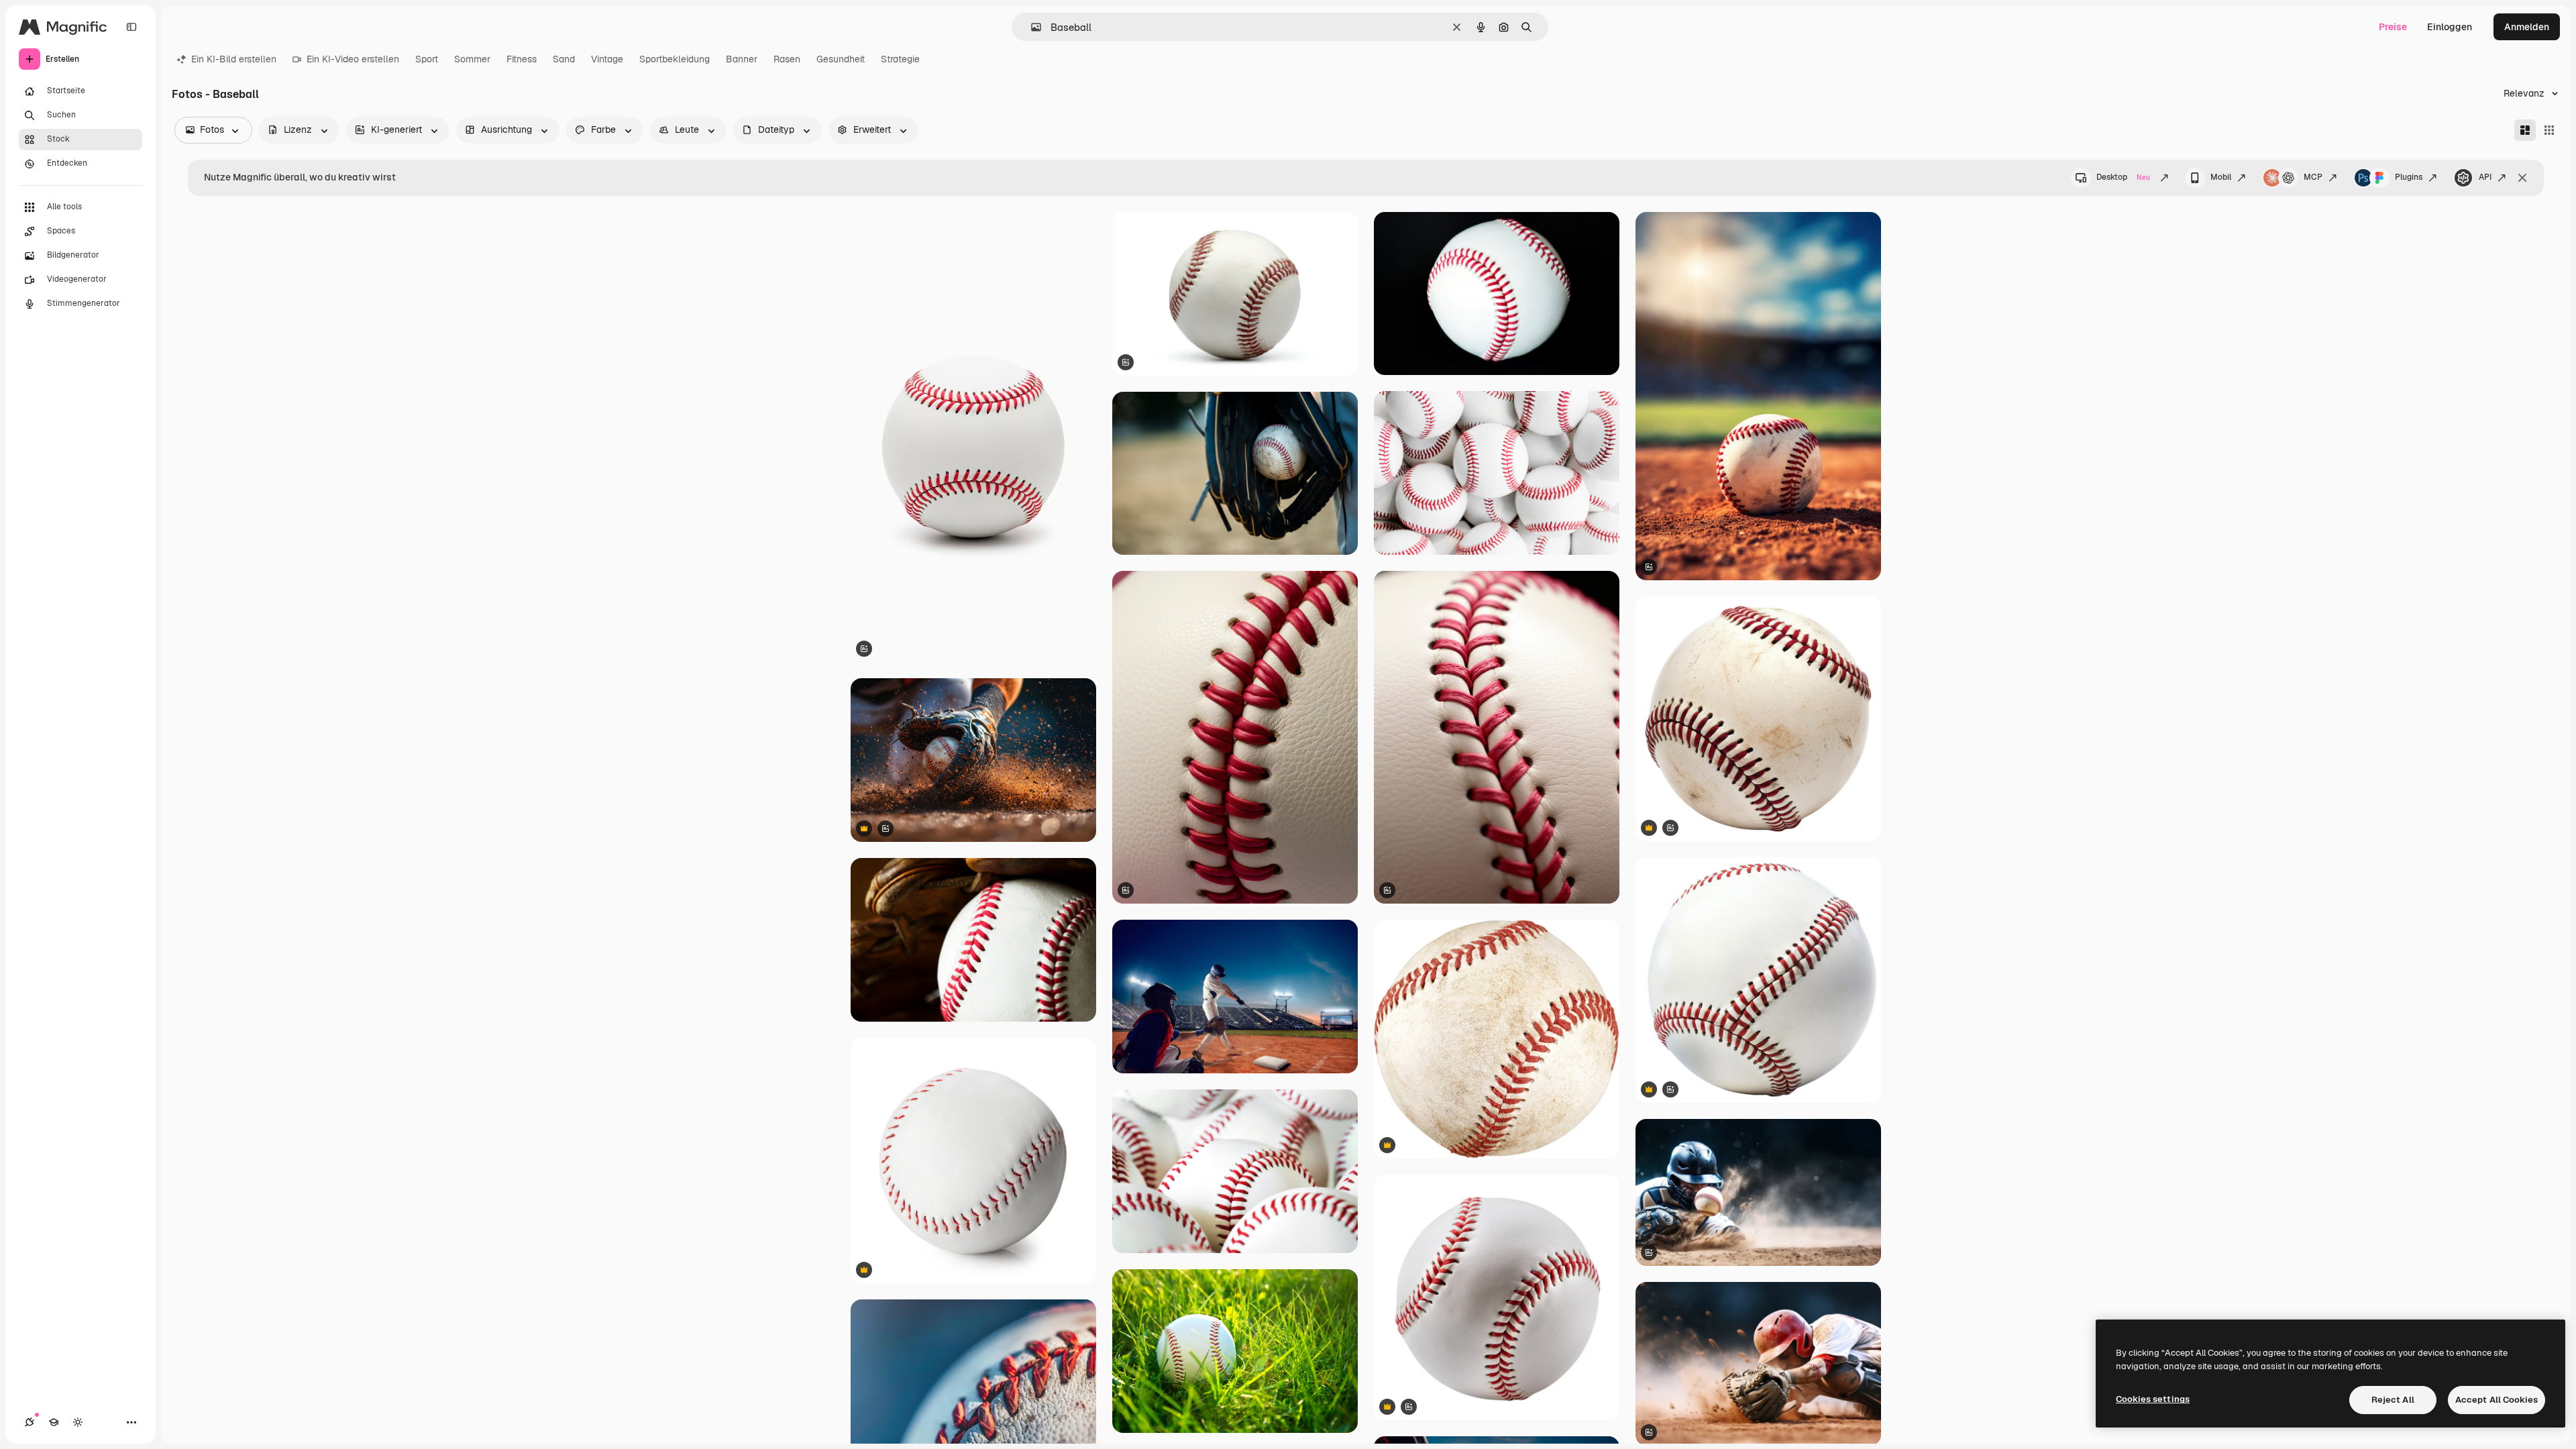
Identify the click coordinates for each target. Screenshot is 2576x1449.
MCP (2313, 177)
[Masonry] (2525, 130)
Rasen (787, 59)
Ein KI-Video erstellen (353, 59)
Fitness (522, 59)
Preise (2393, 27)
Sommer (472, 59)
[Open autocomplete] (1031, 27)
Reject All (2393, 1400)
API (2485, 177)
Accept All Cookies (2497, 1400)
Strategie (900, 59)
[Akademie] (54, 1422)
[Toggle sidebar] (131, 27)
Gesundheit (841, 59)
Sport (427, 59)
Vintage (607, 59)
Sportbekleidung (675, 59)
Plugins (2409, 177)
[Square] (2549, 130)
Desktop (2123, 177)
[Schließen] (2522, 178)
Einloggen (2450, 27)
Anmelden (2527, 27)
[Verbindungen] (30, 1422)
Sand (564, 59)
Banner (742, 59)
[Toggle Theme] (78, 1422)
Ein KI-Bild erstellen (234, 59)
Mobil (2221, 177)
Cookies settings (2153, 1399)
